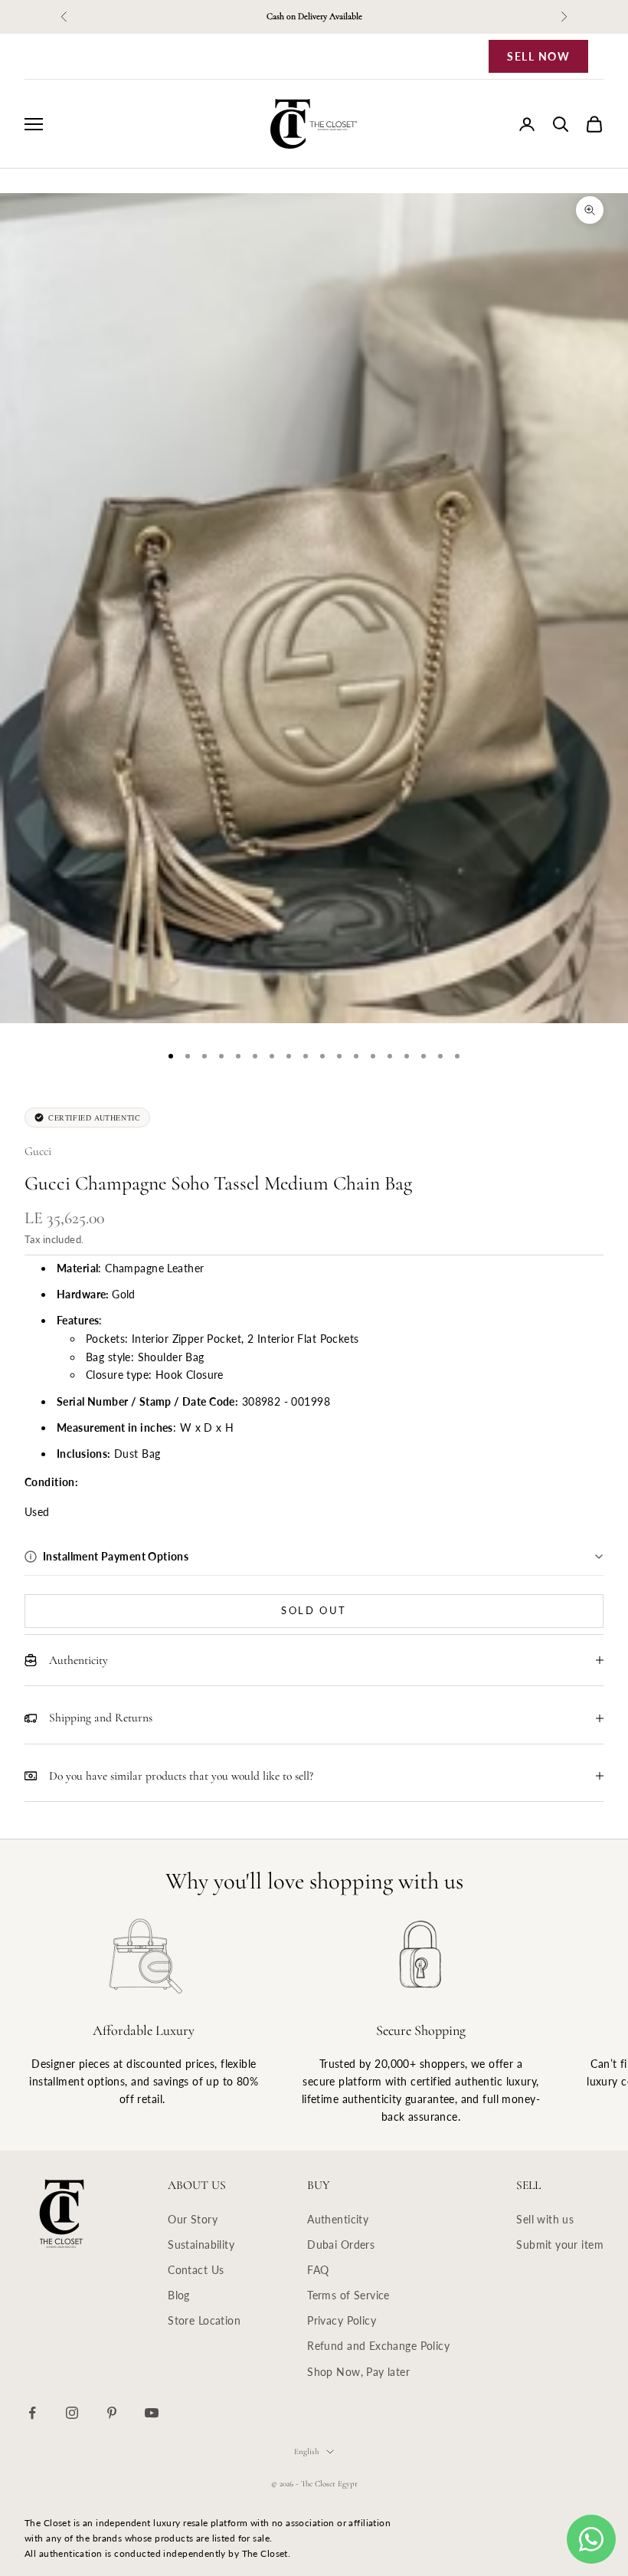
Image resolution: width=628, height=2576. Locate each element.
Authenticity (338, 2219)
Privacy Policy (342, 2320)
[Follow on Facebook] (32, 2413)
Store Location (204, 2320)
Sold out (314, 1610)
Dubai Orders (341, 2245)
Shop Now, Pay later (358, 2372)
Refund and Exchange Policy (378, 2346)
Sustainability (201, 2245)
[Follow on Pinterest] (112, 2413)
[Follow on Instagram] (72, 2413)
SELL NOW (538, 56)
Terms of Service (348, 2295)
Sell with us (545, 2219)
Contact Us (196, 2270)
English (306, 2451)
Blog (179, 2295)
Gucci (38, 1151)
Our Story (193, 2219)
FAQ (318, 2270)
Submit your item (560, 2245)
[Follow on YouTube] (152, 2413)
